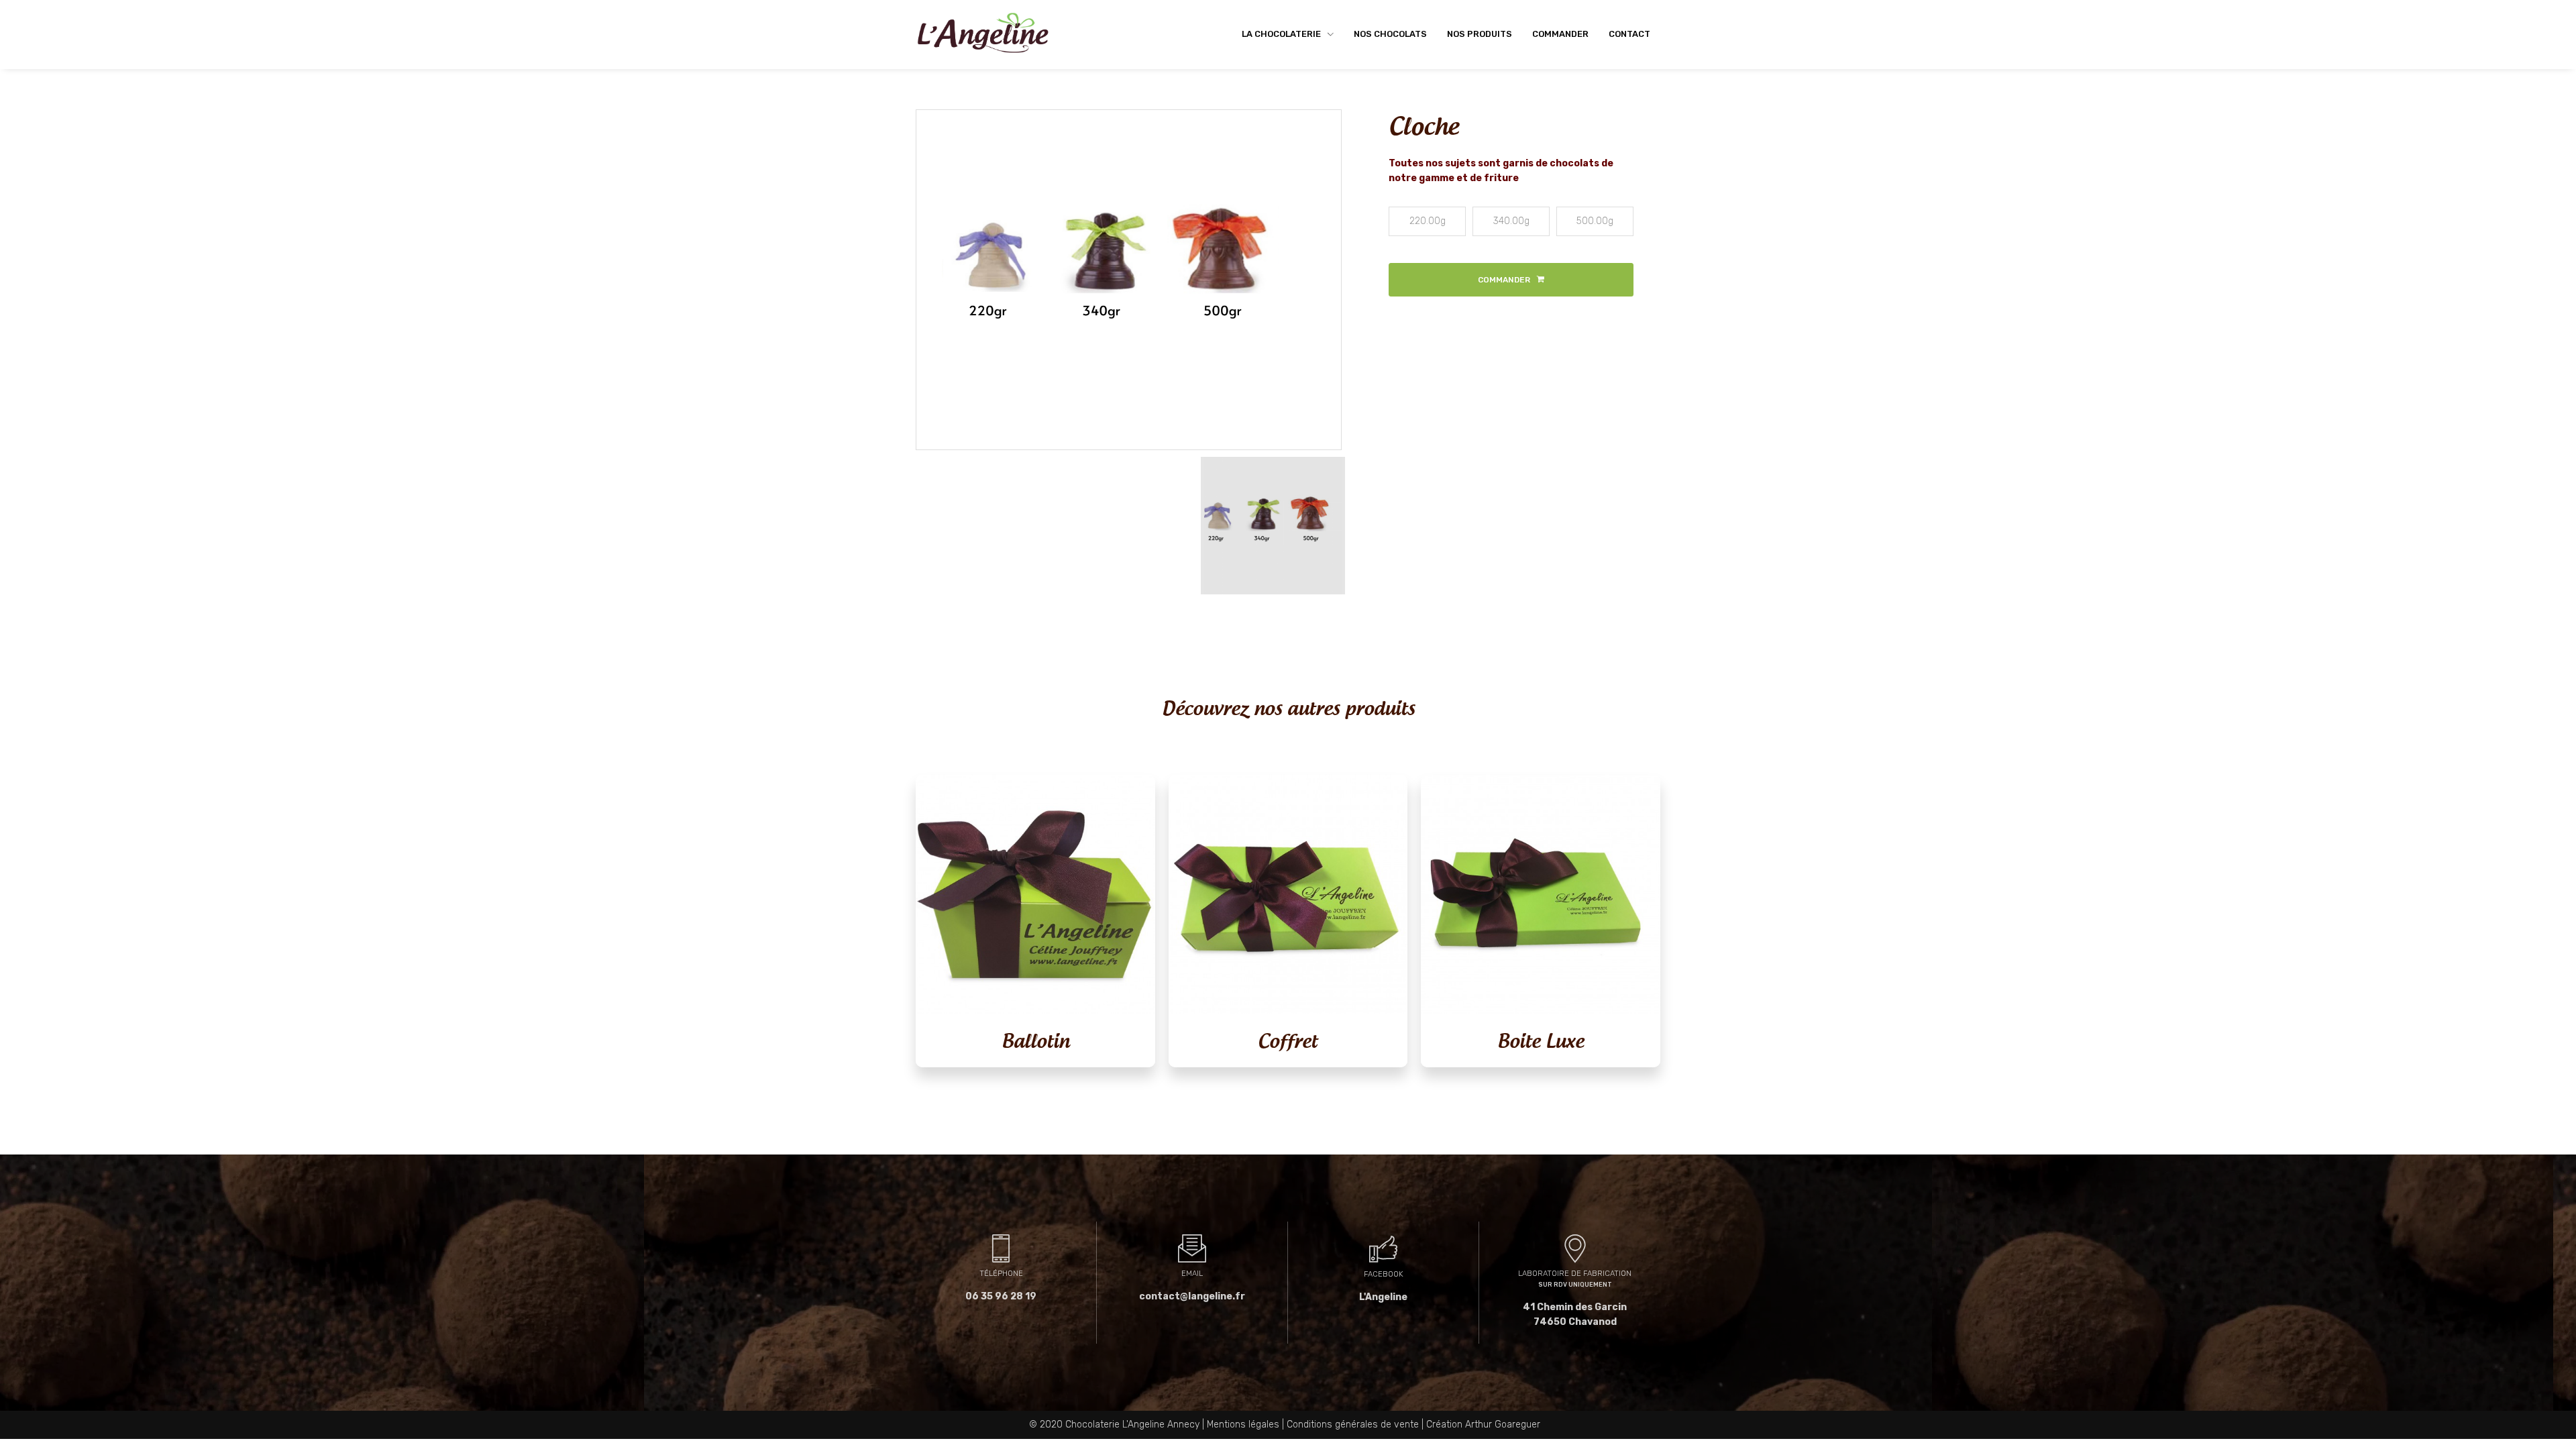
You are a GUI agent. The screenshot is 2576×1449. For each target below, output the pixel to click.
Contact (1629, 34)
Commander (1560, 34)
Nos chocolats (1390, 34)
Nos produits (1480, 34)
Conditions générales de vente (1353, 1425)
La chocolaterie (1282, 34)
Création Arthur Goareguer (1483, 1425)
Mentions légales (1243, 1425)
